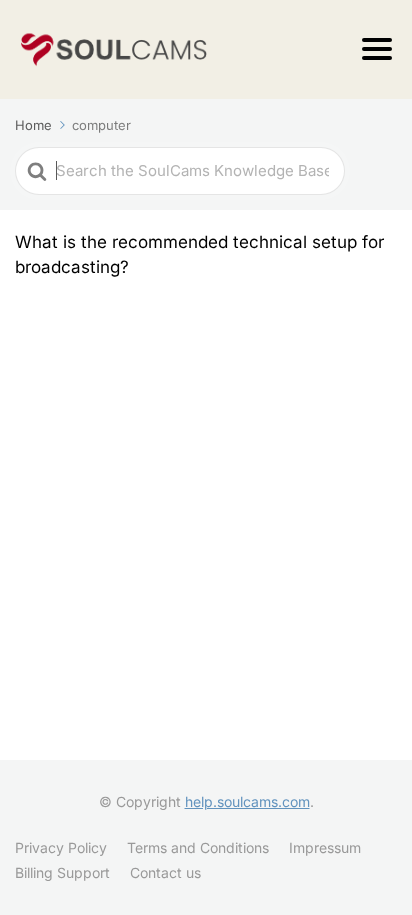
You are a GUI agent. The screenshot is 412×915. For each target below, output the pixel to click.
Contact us (165, 872)
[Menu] (377, 49)
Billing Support (62, 872)
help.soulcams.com (247, 801)
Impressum (325, 847)
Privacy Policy (61, 847)
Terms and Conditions (198, 847)
